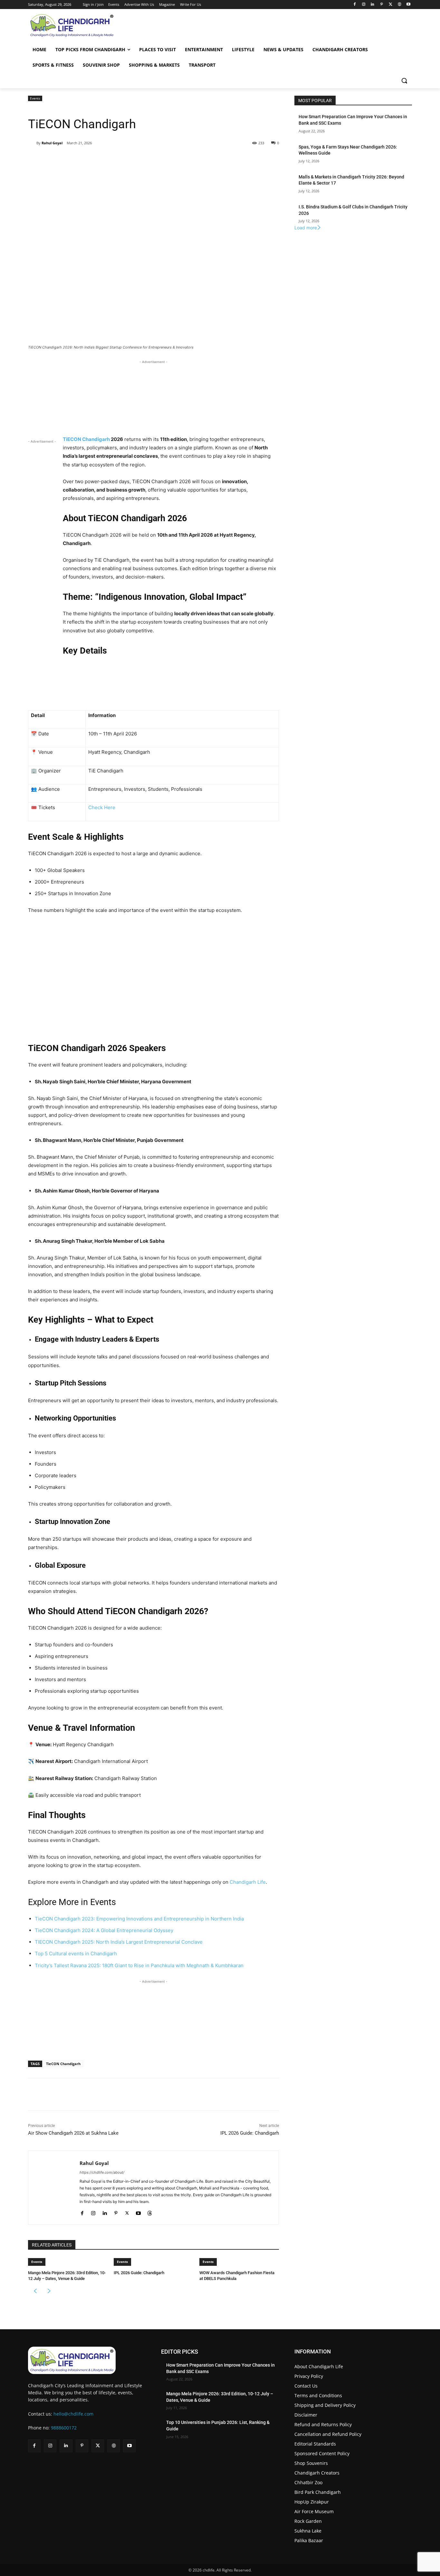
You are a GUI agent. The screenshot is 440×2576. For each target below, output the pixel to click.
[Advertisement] (153, 397)
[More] (132, 159)
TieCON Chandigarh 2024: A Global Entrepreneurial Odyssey (104, 1930)
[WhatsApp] (117, 159)
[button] (404, 81)
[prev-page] (35, 2291)
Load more (306, 228)
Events (35, 98)
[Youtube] (408, 5)
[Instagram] (363, 5)
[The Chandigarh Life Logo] (87, 2360)
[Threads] (150, 2212)
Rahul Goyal (52, 143)
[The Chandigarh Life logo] (86, 25)
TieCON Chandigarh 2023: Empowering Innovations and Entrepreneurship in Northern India (139, 1919)
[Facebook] (354, 5)
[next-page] (49, 2291)
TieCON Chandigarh (63, 2064)
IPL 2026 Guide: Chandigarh (250, 2133)
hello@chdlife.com (73, 2414)
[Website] (399, 5)
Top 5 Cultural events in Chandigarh (76, 1954)
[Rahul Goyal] (32, 143)
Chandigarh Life (248, 1882)
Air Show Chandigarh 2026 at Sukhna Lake (73, 2133)
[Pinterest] (382, 5)
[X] (391, 5)
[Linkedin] (373, 5)
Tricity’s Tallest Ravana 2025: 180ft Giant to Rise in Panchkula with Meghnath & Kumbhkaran (139, 1965)
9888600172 (64, 2428)
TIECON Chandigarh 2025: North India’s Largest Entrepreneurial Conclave (119, 1942)
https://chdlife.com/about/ (102, 2172)
